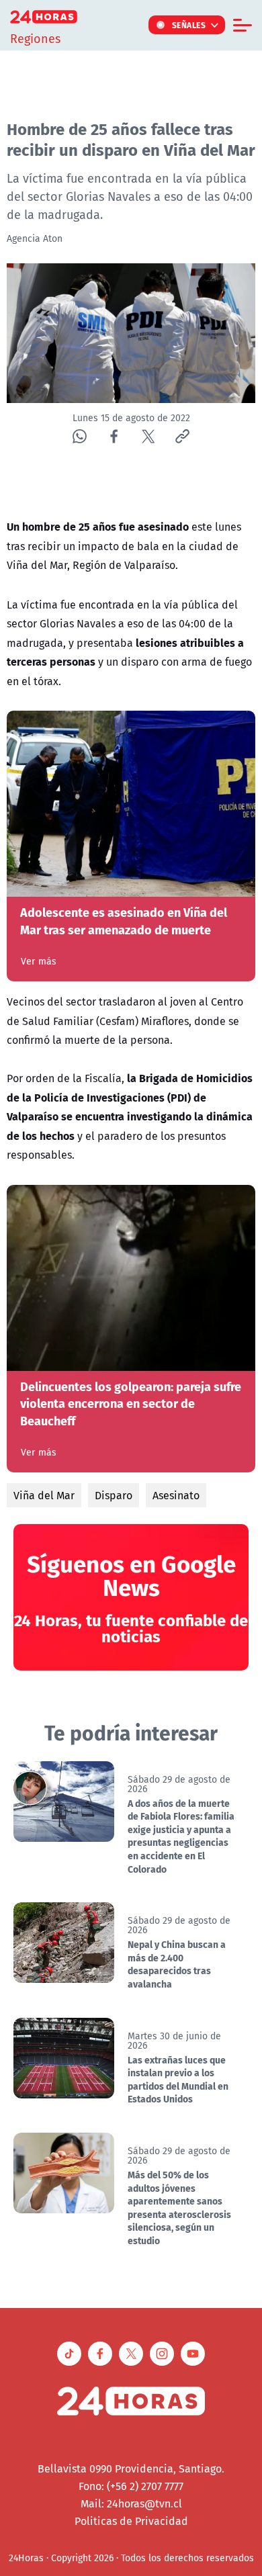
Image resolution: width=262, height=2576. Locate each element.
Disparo (114, 1495)
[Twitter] (148, 436)
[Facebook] (114, 436)
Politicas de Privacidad (131, 2521)
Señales (189, 25)
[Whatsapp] (80, 436)
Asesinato (176, 1495)
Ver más (39, 961)
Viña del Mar (44, 1495)
